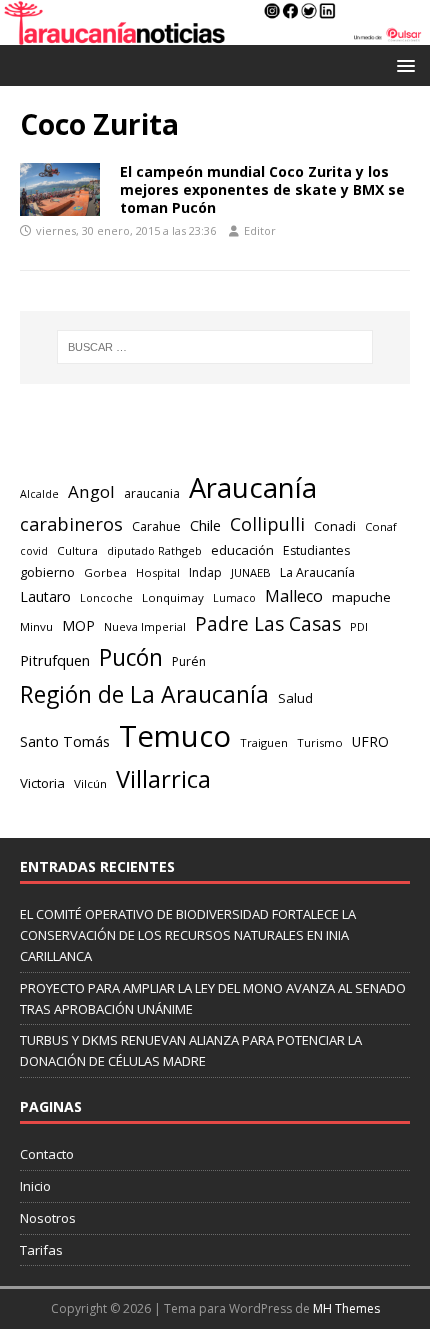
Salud (295, 698)
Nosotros (48, 1218)
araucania (152, 493)
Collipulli (267, 524)
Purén (189, 661)
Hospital (158, 572)
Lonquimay (173, 597)
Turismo (320, 742)
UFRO (370, 741)
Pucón (131, 657)
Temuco (175, 736)
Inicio (35, 1186)
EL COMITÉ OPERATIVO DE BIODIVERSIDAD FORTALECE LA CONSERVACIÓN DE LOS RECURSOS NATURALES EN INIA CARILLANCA (188, 935)
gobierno (47, 572)
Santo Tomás (65, 741)
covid (34, 551)
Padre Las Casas (268, 624)
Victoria (42, 783)
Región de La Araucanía (144, 694)
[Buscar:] (215, 347)
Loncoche (106, 597)
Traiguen (264, 742)
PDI (359, 626)
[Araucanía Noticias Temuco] (215, 33)
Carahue (156, 526)
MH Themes (346, 1308)
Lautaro (45, 596)
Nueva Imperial (145, 626)
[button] (402, 64)
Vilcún (90, 783)
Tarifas (41, 1250)
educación (242, 550)
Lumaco (234, 597)
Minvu (36, 626)
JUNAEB (251, 572)
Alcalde (39, 494)
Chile (205, 525)
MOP (78, 625)
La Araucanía (317, 572)
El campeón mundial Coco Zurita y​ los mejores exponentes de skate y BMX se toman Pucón (262, 189)
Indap (205, 572)
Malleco (294, 596)
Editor (260, 230)
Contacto (47, 1154)
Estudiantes (316, 550)
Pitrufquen (55, 660)
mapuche (361, 597)
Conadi (335, 526)
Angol (91, 491)
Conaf (381, 526)
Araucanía (253, 487)
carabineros (71, 524)
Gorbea (105, 572)
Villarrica (163, 779)
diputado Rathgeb (154, 550)
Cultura (77, 550)
